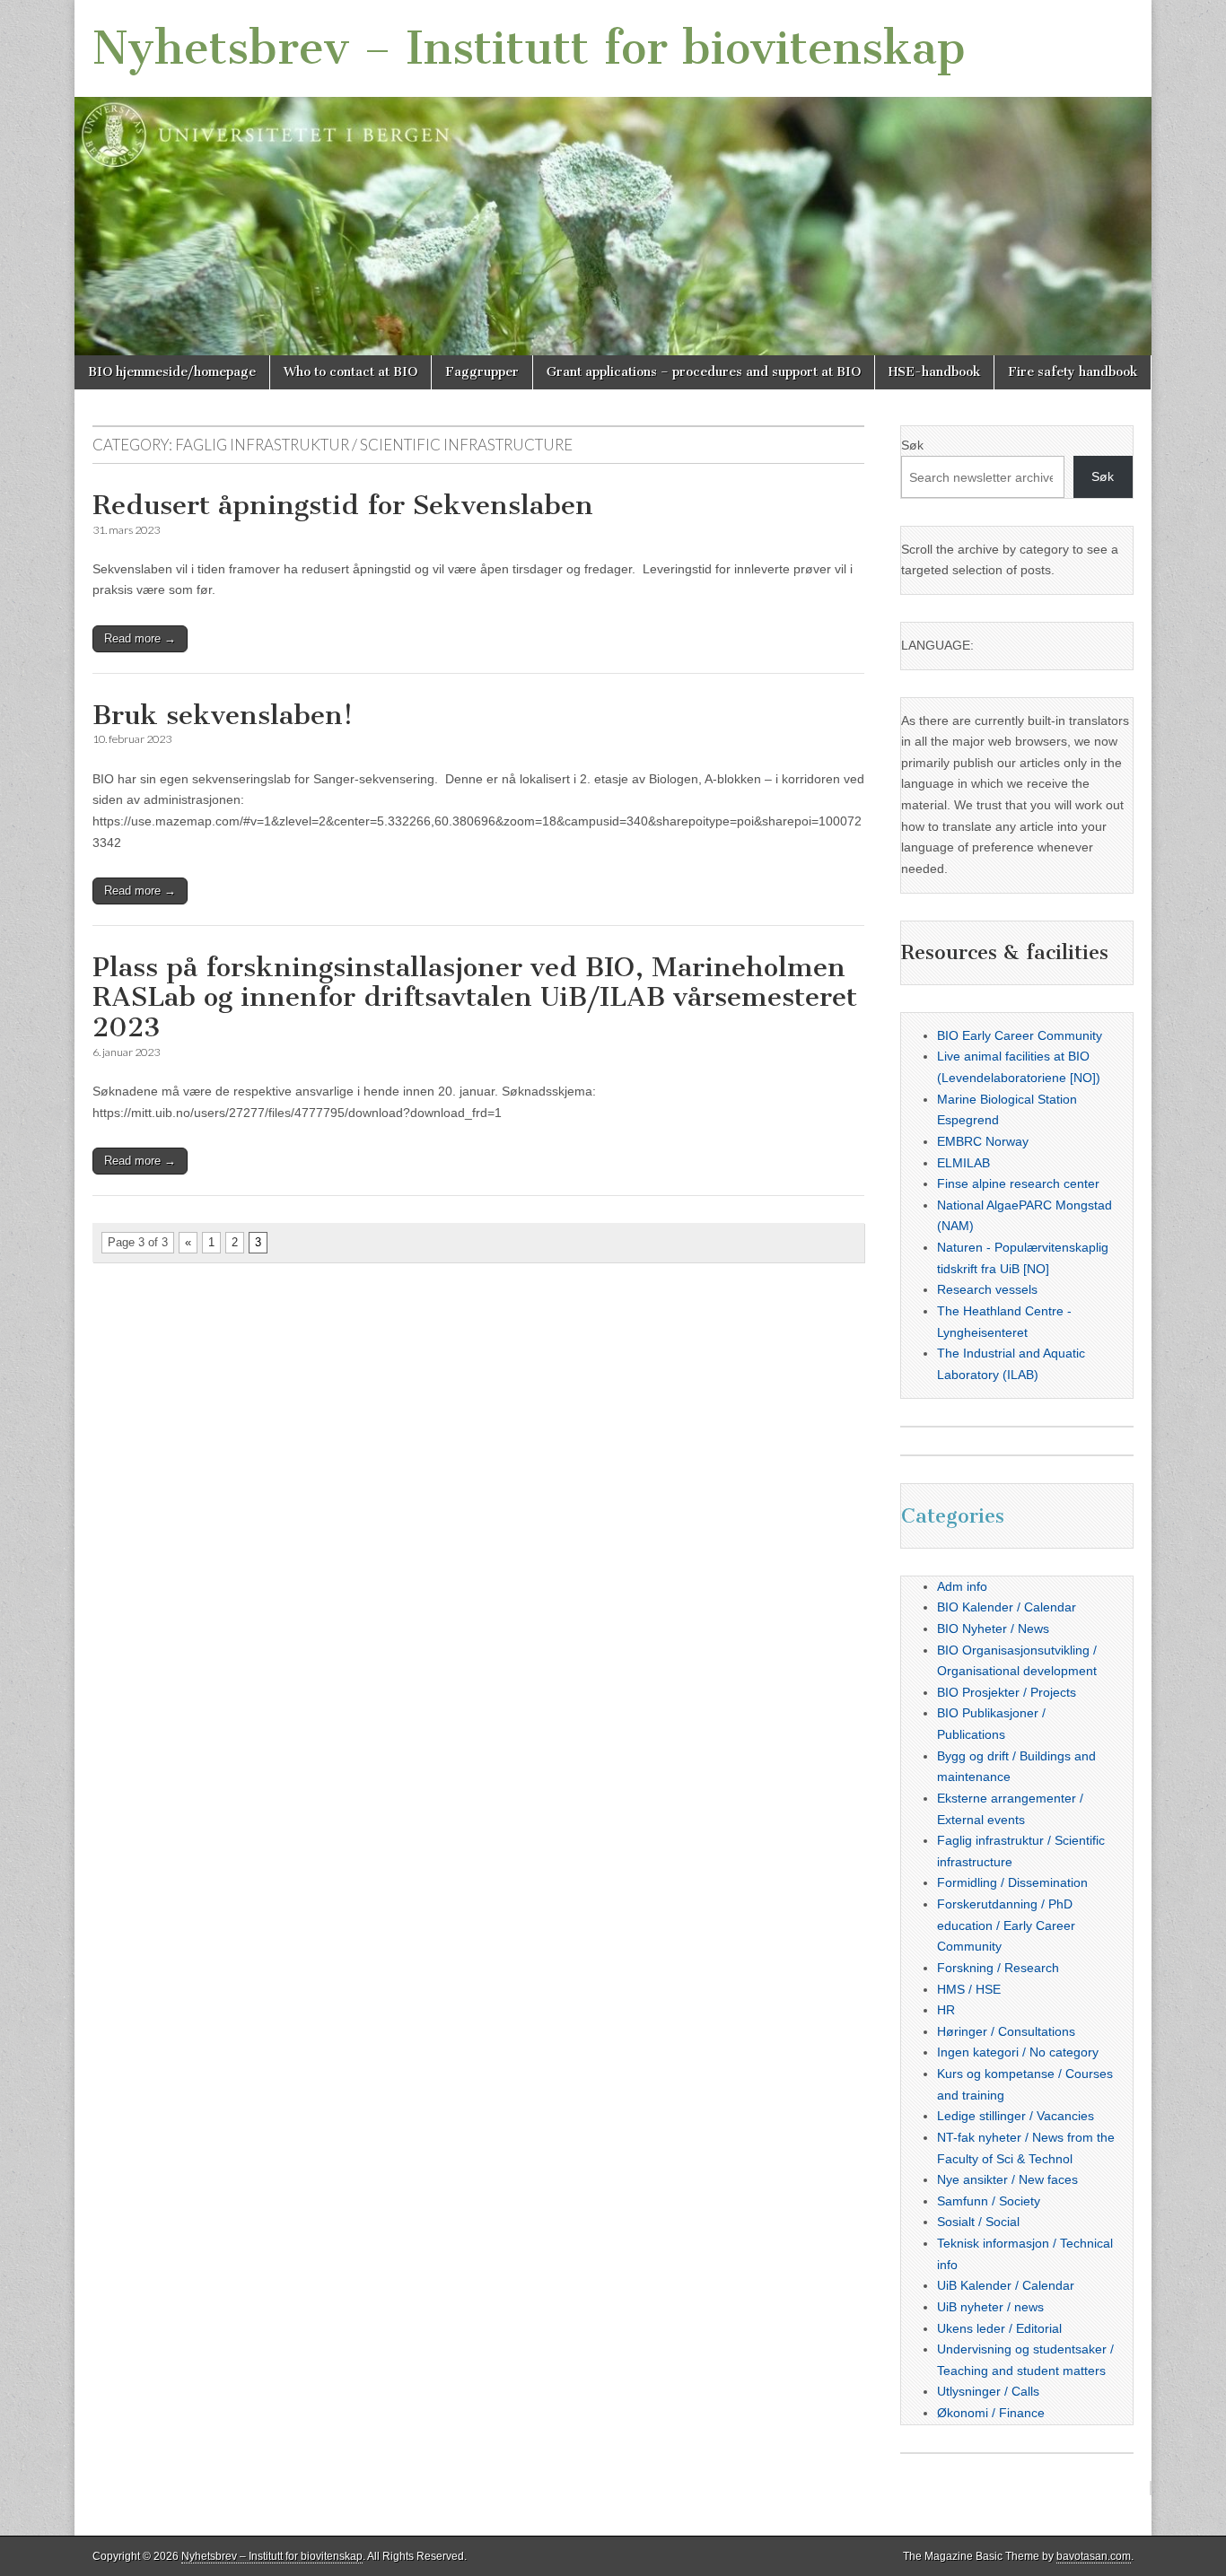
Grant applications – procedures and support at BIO (704, 372)
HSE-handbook (934, 372)
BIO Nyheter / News (993, 1629)
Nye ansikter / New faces (1007, 2179)
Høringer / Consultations (1006, 2031)
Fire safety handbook (1073, 372)
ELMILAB (963, 1163)
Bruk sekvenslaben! (223, 715)
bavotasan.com (1094, 2556)
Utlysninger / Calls (988, 2391)
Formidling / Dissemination (1012, 1882)
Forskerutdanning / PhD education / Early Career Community (1006, 1925)
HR (946, 2010)
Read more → (140, 638)
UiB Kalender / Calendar (1006, 2285)
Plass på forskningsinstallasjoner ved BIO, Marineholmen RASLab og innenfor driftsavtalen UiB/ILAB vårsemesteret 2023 (475, 997)
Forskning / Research (998, 1968)
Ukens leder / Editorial (999, 2328)
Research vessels (987, 1289)
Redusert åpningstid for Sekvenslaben (343, 505)
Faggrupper (482, 372)
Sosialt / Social (978, 2222)
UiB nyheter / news (990, 2307)
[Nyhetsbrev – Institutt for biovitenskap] (613, 178)
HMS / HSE (969, 1989)
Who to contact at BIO (350, 372)
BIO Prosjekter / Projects (1007, 1692)
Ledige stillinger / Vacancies (1016, 2116)
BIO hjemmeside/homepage (172, 372)
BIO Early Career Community (1020, 1035)
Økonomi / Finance (991, 2413)
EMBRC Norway (983, 1141)
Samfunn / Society (989, 2201)
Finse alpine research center (1018, 1183)
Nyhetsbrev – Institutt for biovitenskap (529, 48)
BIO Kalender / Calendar (1007, 1607)
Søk (912, 445)
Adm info (962, 1586)
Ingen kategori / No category (1018, 2052)
